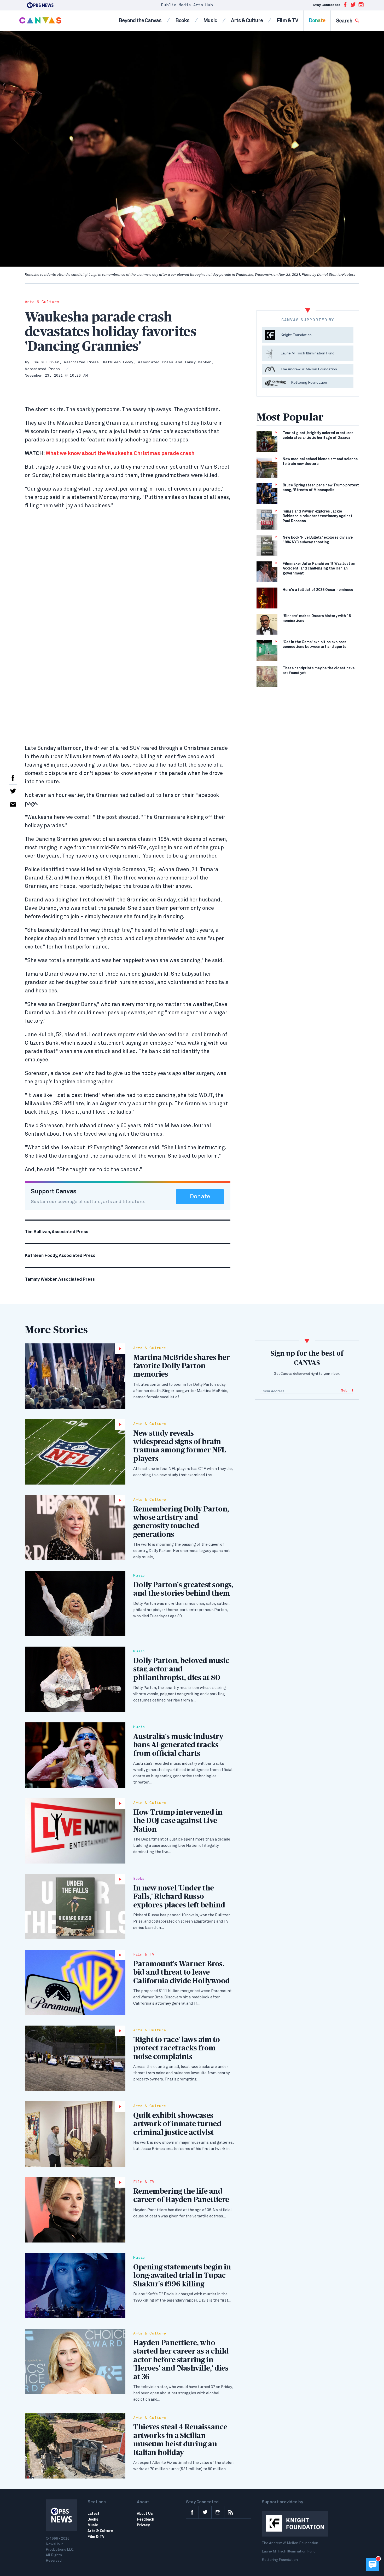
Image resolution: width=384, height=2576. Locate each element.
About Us (145, 2514)
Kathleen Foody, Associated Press (138, 362)
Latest (94, 2514)
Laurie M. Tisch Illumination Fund (289, 2551)
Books (182, 21)
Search (344, 21)
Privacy (143, 2525)
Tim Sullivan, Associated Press (65, 362)
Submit (347, 1391)
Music (210, 21)
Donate (317, 21)
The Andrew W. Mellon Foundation (290, 2543)
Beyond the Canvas (140, 21)
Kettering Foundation (280, 2560)
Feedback (146, 2520)
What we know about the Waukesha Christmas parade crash (110, 453)
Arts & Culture (247, 21)
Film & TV (287, 21)
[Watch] (75, 1376)
